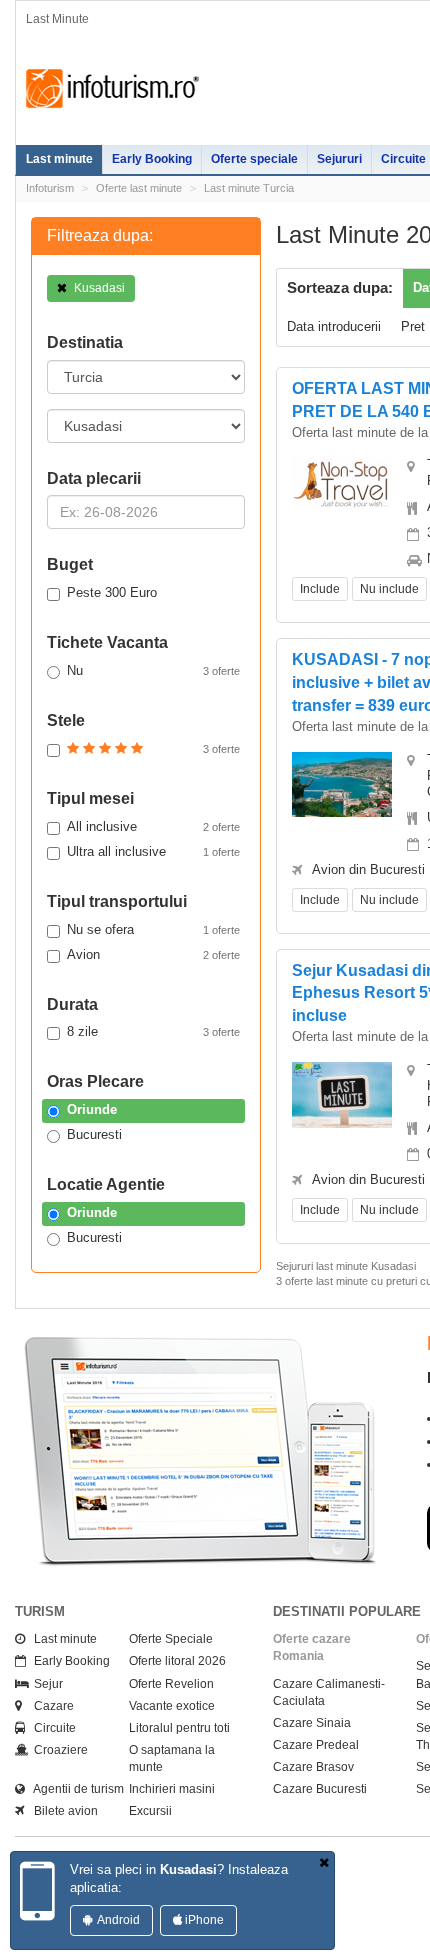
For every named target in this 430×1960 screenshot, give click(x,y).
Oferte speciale (254, 159)
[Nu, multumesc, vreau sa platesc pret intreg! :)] (324, 1863)
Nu (153, 670)
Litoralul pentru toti (179, 1728)
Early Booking (152, 159)
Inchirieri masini (172, 1789)
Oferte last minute (139, 188)
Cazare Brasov (313, 1767)
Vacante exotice (172, 1706)
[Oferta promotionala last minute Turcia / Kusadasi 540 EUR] (342, 482)
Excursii (150, 1811)
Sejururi (339, 159)
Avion (153, 954)
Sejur (44, 1684)
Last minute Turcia (249, 188)
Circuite (50, 1728)
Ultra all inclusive (153, 851)
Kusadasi (98, 288)
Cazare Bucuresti (320, 1789)
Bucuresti (94, 1134)
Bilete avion (61, 1811)
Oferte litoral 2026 (177, 1661)
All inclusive (153, 826)
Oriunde (92, 1109)
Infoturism (112, 89)
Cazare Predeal (316, 1745)
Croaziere (56, 1750)
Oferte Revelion (171, 1684)
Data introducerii (334, 326)
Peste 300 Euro (112, 592)
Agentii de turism (74, 1789)
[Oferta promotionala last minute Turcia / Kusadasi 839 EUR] (342, 782)
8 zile (153, 1031)
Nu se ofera (153, 929)
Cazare (49, 1706)
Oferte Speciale (171, 1639)
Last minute (59, 159)
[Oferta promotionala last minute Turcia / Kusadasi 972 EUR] (342, 1093)
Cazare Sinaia (312, 1723)
